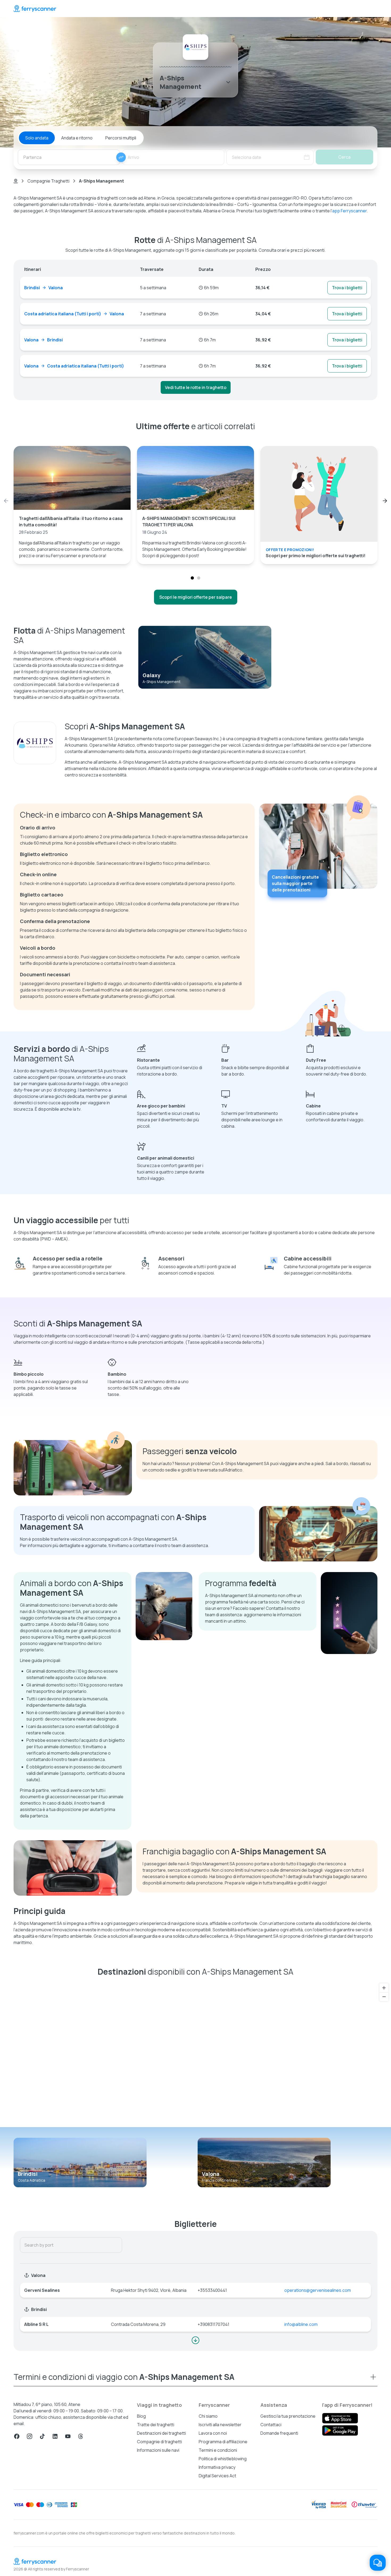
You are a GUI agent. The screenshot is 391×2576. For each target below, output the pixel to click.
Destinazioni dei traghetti (161, 2433)
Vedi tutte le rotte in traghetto (196, 387)
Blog (141, 2416)
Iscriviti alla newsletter (220, 2425)
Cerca (344, 157)
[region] (195, 2054)
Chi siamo (208, 2416)
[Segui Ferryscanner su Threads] (81, 2436)
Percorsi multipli (121, 138)
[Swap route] (121, 157)
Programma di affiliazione (223, 2442)
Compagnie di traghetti (159, 2442)
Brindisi (28, 2174)
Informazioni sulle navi (158, 2450)
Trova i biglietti (347, 288)
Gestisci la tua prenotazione (288, 2416)
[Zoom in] (384, 1988)
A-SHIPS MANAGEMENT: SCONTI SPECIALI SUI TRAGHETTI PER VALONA (189, 522)
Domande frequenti (279, 2433)
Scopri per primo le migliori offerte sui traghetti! (316, 556)
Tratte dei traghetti (156, 2425)
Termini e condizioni (218, 2450)
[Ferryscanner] (35, 9)
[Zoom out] (384, 1997)
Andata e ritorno (77, 138)
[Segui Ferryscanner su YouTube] (68, 2436)
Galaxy (151, 675)
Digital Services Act (217, 2476)
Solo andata (37, 138)
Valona (211, 2174)
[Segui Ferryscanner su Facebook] (17, 2436)
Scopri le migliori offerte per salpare (196, 597)
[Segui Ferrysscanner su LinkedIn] (55, 2436)
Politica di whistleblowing (223, 2459)
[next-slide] (385, 501)
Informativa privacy (217, 2467)
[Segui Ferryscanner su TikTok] (42, 2436)
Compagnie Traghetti (48, 181)
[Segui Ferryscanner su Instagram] (30, 2436)
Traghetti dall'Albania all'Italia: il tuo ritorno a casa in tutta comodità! (71, 522)
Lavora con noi (213, 2433)
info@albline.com (301, 2324)
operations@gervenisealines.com (318, 2290)
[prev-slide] (6, 501)
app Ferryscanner (350, 211)
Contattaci (271, 2425)
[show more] (195, 2340)
